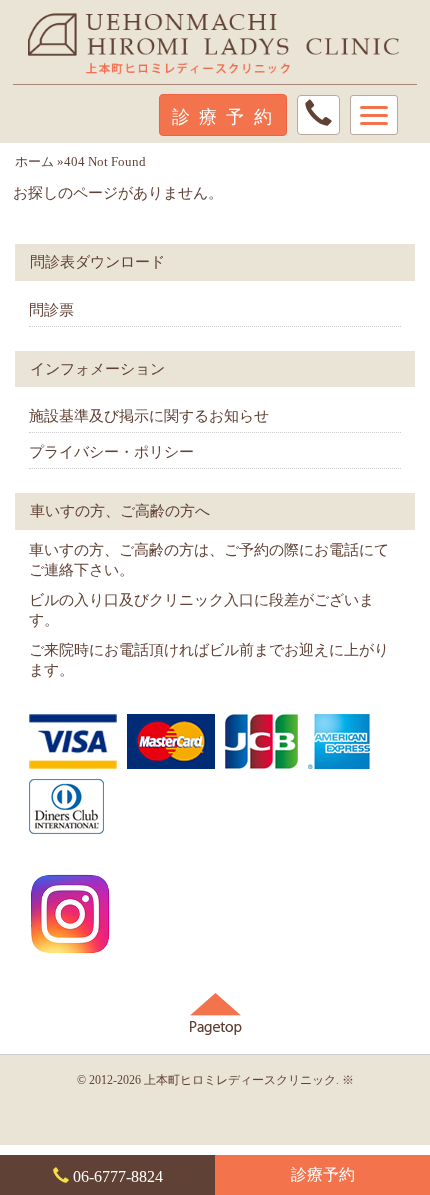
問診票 (51, 309)
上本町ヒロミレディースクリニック (240, 1080)
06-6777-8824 (116, 1176)
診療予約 (323, 1175)
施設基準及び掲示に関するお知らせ (149, 415)
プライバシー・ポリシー (111, 451)
